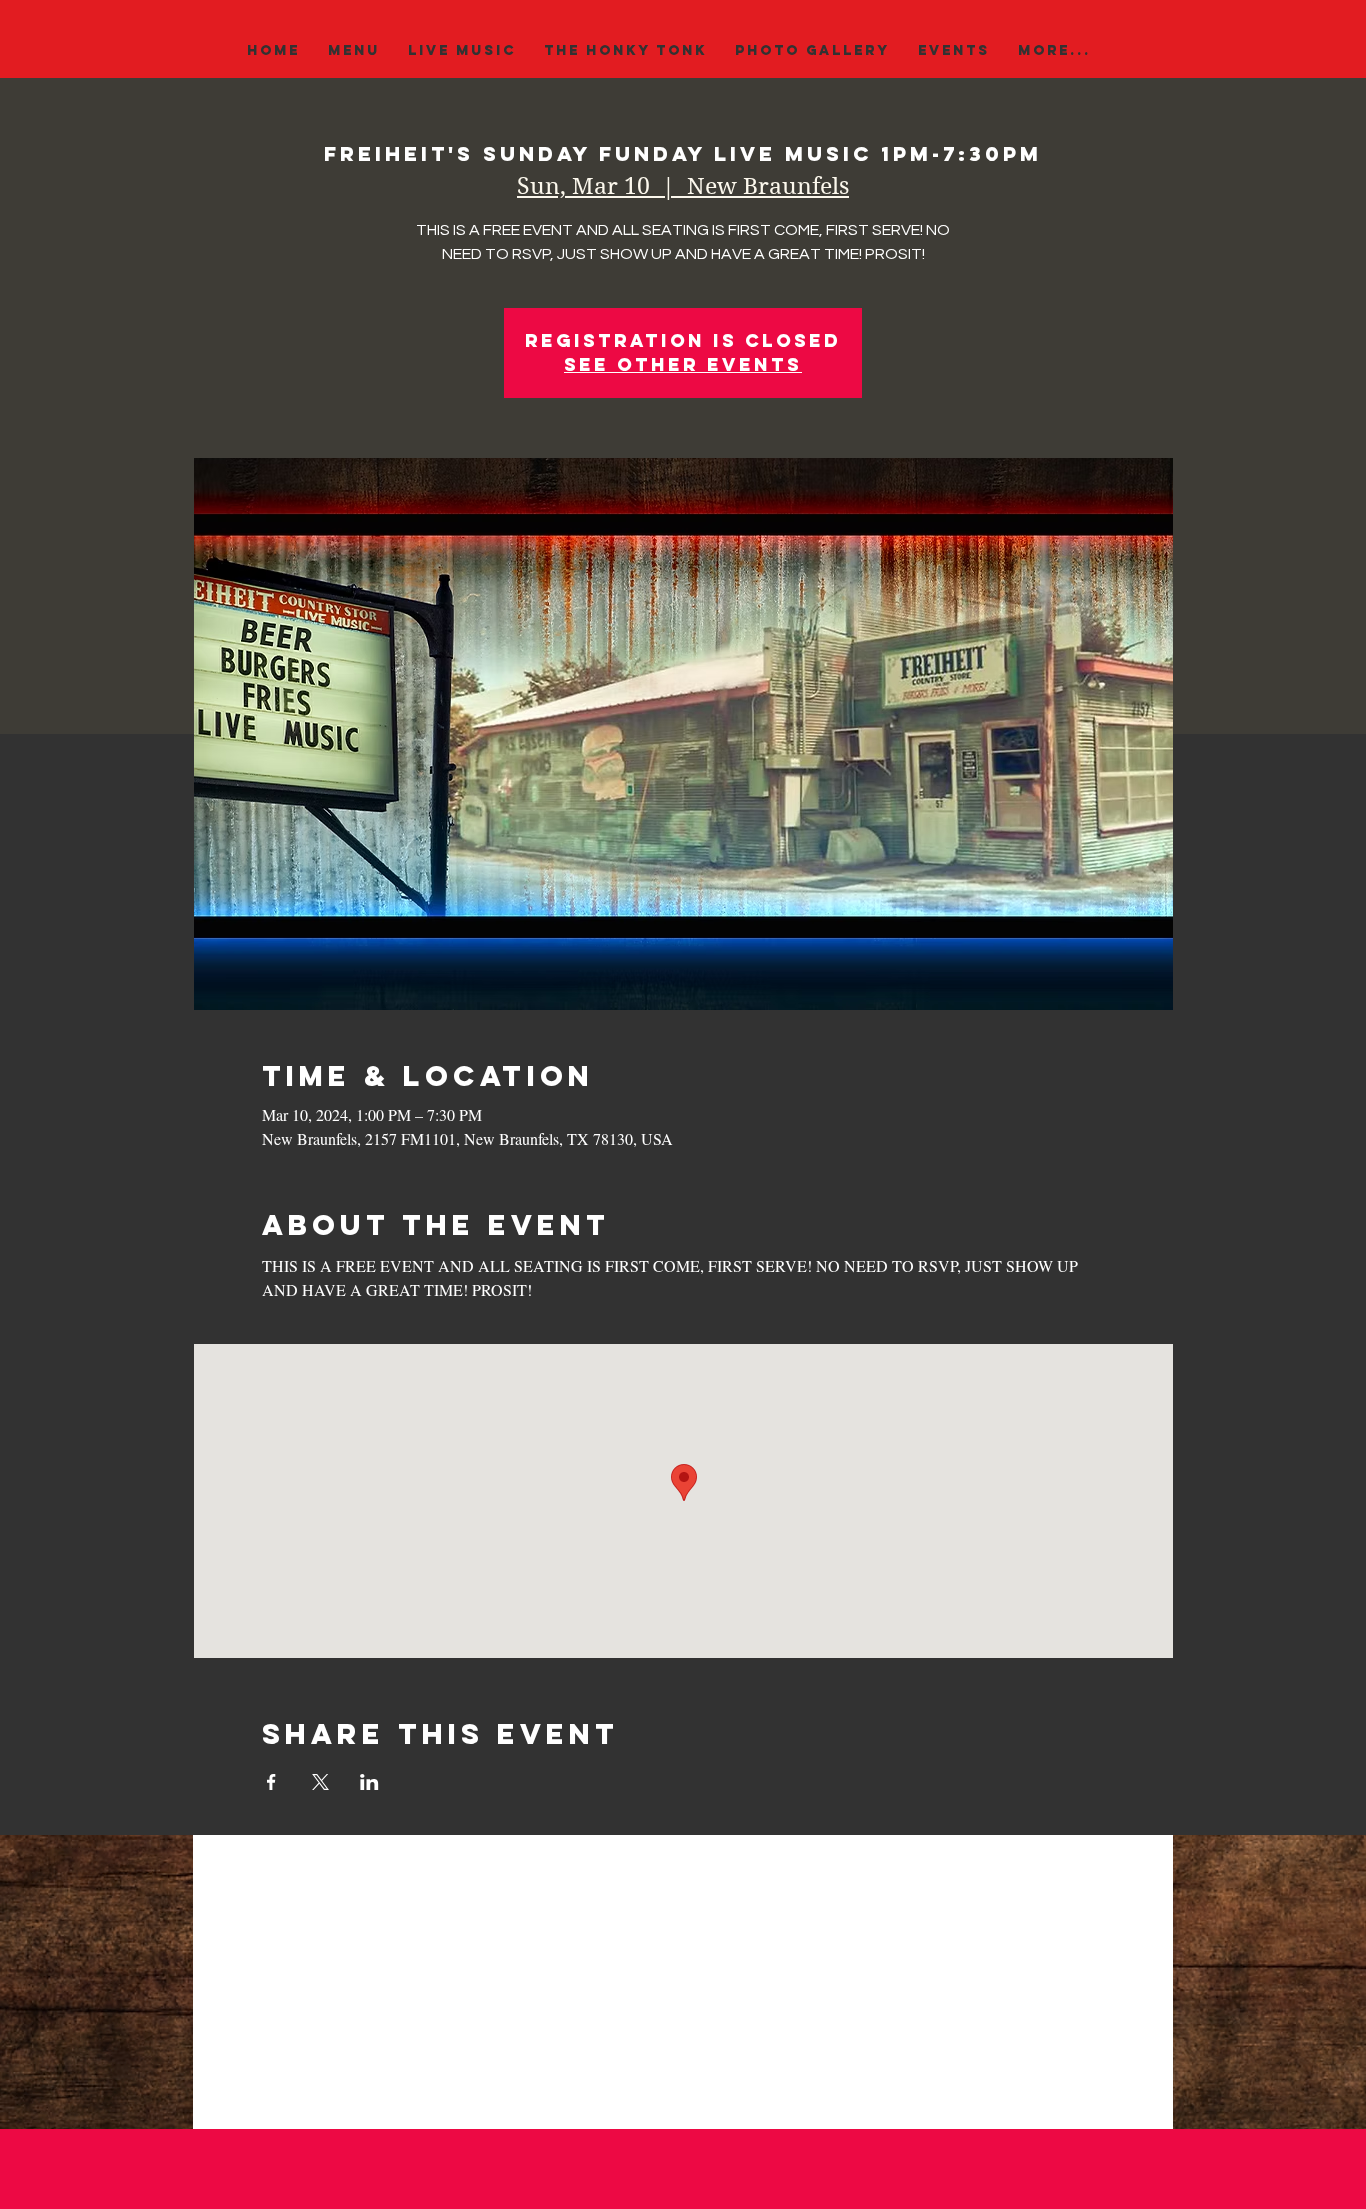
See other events (683, 364)
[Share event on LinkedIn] (369, 1782)
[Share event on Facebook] (271, 1782)
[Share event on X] (320, 1782)
